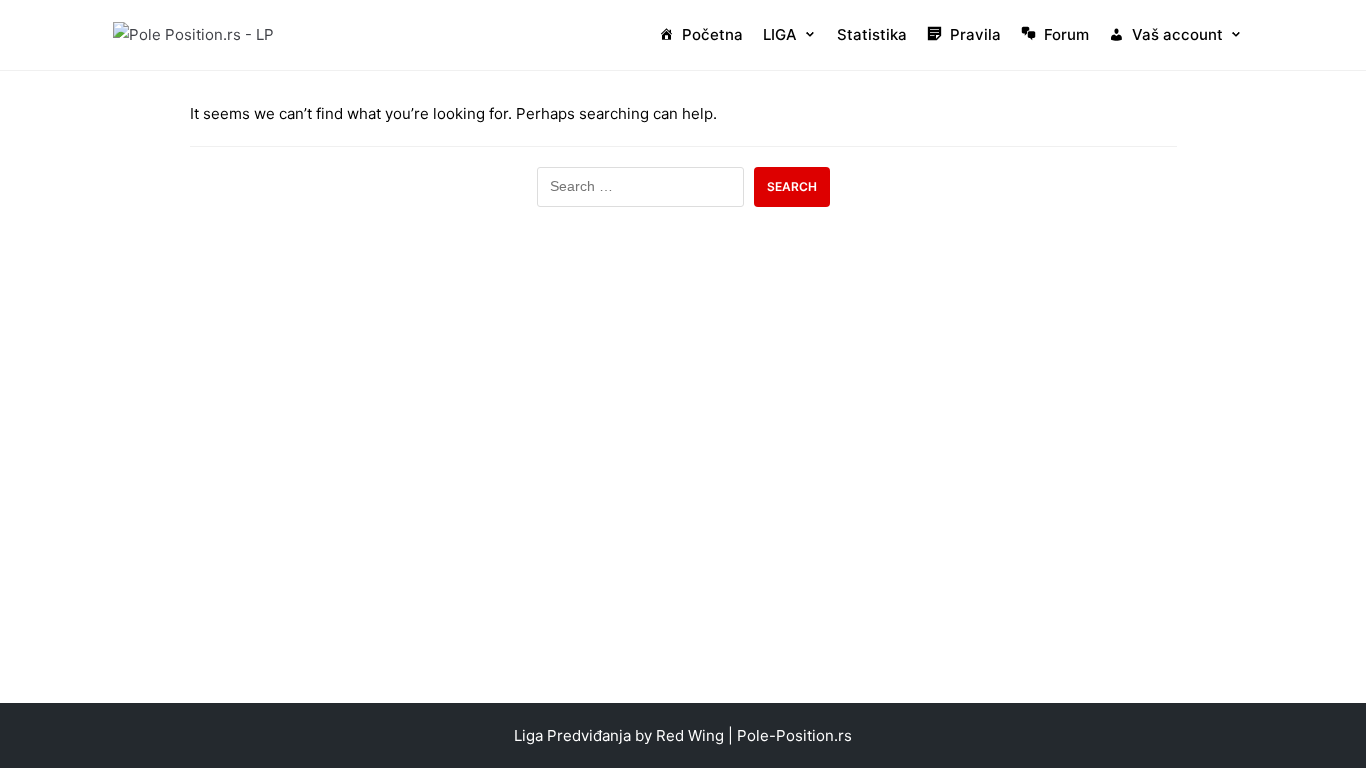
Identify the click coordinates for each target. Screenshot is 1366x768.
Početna (712, 34)
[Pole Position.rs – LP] (193, 34)
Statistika (872, 34)
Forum (1066, 34)
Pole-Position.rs (794, 735)
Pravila (975, 34)
